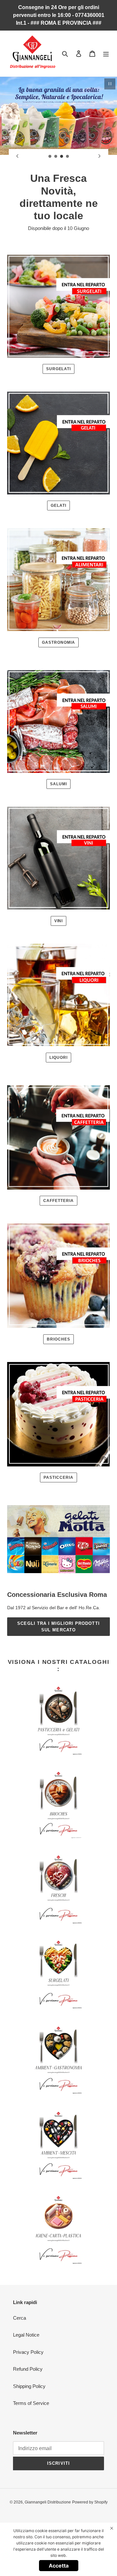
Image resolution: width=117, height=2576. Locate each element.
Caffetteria (58, 1201)
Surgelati (59, 369)
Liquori (58, 1058)
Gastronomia (58, 642)
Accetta (59, 2566)
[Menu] (106, 54)
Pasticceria (58, 1477)
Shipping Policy (29, 2386)
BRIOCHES (58, 1339)
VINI (59, 921)
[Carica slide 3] (62, 156)
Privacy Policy (28, 2352)
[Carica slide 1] (50, 156)
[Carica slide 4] (68, 156)
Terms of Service (31, 2403)
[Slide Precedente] (18, 156)
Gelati (58, 506)
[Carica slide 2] (56, 156)
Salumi (58, 784)
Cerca (19, 2318)
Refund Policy (28, 2369)
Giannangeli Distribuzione (48, 2502)
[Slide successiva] (99, 156)
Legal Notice (26, 2335)
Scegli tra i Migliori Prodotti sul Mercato (58, 1627)
